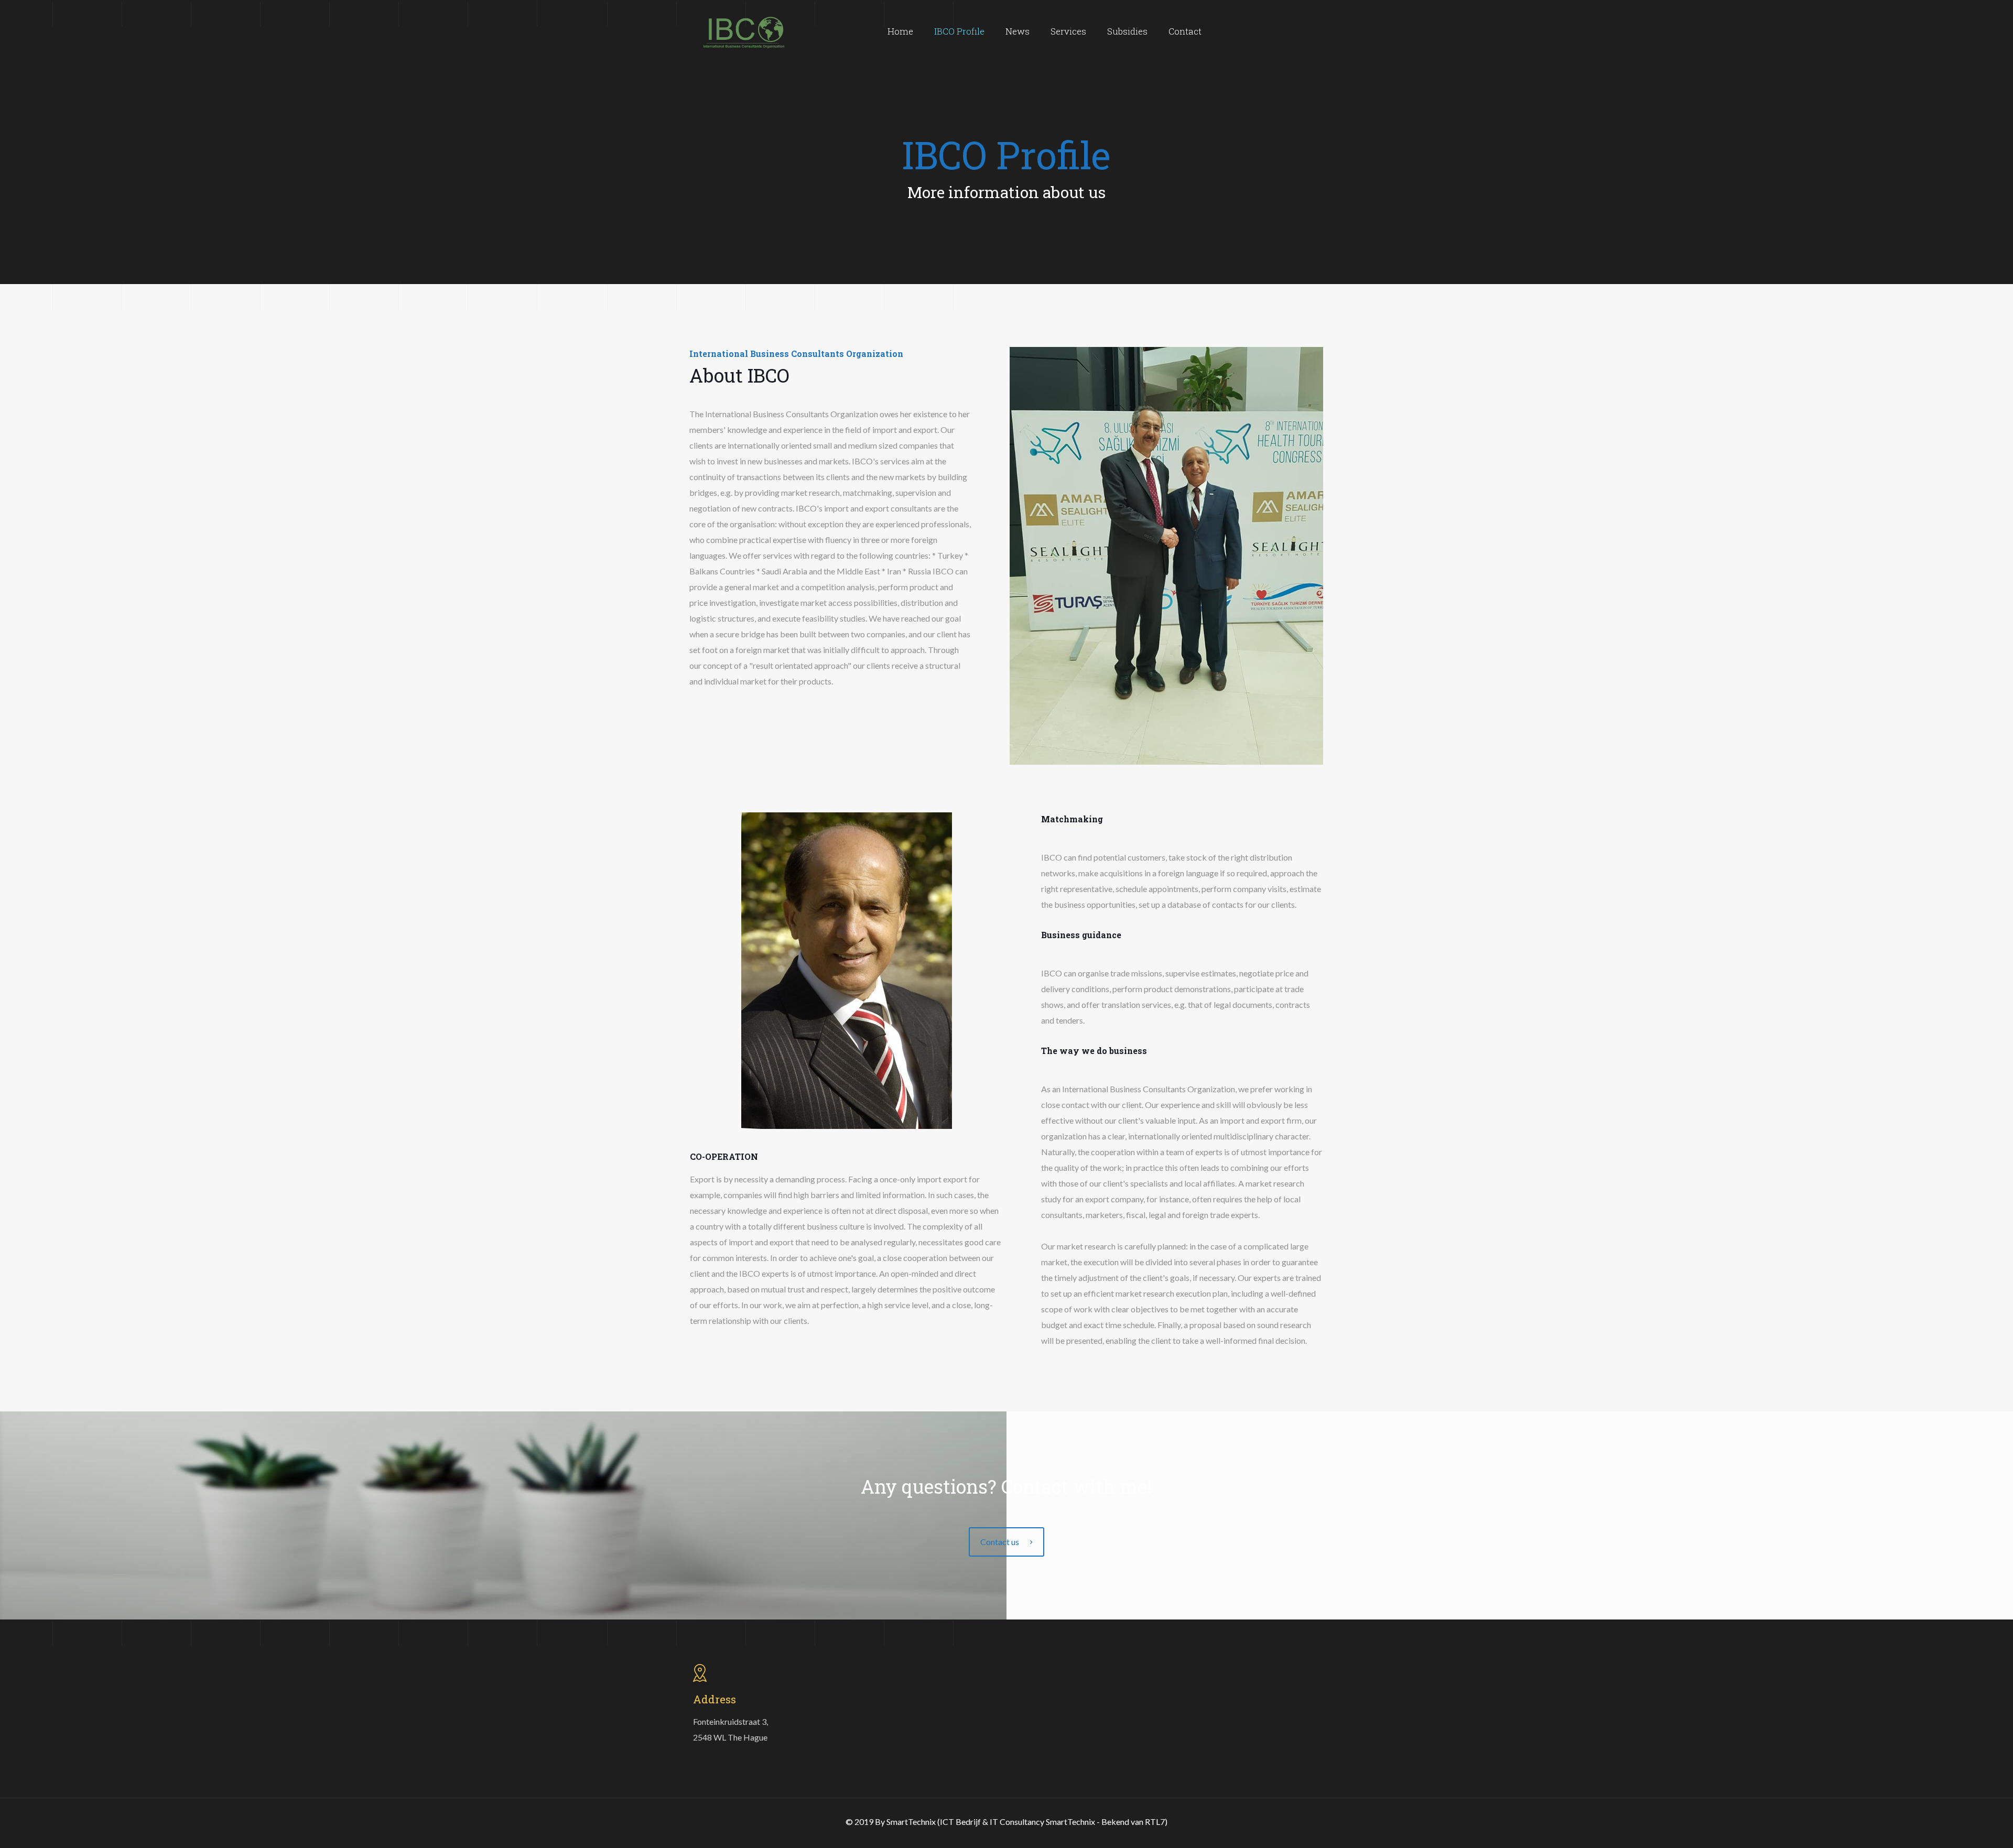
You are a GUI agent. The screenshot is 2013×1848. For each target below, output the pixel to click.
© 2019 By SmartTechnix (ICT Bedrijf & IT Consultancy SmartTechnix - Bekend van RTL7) (1006, 1822)
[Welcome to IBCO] (744, 31)
